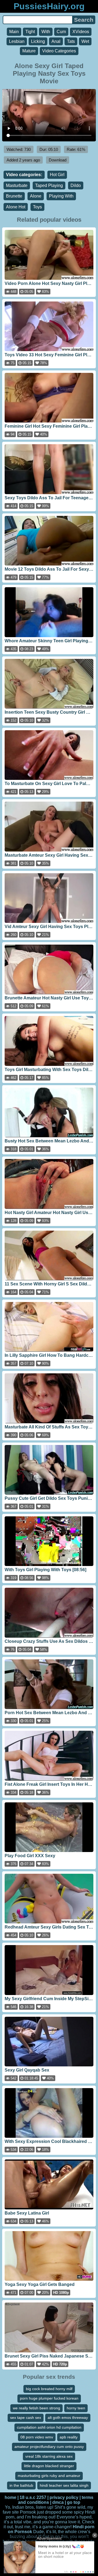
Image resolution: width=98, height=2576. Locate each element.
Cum (61, 32)
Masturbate (17, 185)
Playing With (61, 196)
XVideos (81, 32)
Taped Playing (49, 185)
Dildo (76, 185)
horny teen (76, 2408)
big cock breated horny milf (49, 2389)
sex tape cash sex (26, 2418)
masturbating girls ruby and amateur (49, 2476)
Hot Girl (57, 175)
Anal (56, 41)
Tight (30, 32)
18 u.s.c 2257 (33, 2497)
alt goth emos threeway (68, 2418)
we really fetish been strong (36, 2408)
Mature (29, 51)
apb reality (69, 2437)
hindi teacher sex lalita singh (64, 2485)
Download (58, 160)
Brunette (14, 196)
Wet (85, 41)
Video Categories (59, 51)
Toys (37, 207)
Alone (36, 196)
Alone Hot (16, 207)
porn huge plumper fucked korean (49, 2398)
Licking (38, 41)
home (10, 2497)
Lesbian (17, 41)
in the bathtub (21, 2485)
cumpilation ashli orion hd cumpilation (49, 2427)
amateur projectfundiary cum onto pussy (49, 2447)
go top (74, 2502)
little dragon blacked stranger (49, 2466)
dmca (58, 2502)
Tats (71, 41)
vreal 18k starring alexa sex (49, 2456)
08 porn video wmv (37, 2437)
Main (14, 32)
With (46, 32)
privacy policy (64, 2497)
